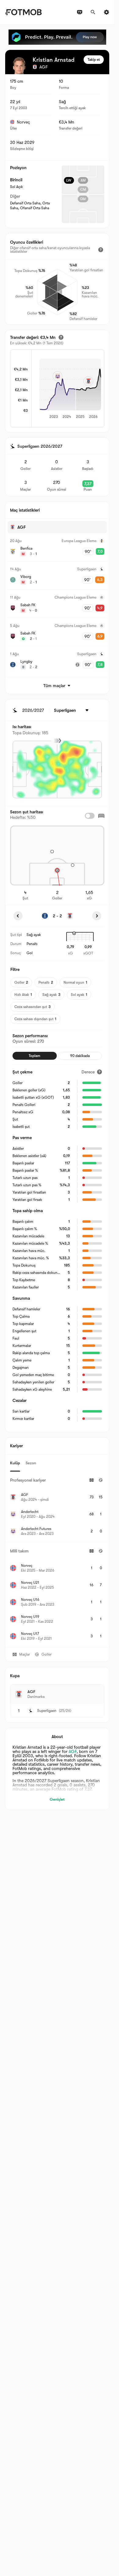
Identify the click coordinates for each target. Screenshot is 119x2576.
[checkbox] (90, 816)
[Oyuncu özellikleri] (101, 250)
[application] (68, 389)
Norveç (23, 122)
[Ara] (93, 12)
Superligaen (47, 1711)
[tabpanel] (57, 1559)
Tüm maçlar (54, 686)
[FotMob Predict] (57, 37)
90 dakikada (80, 1056)
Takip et (94, 60)
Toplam (34, 1056)
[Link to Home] (23, 12)
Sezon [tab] (31, 1463)
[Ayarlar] (106, 12)
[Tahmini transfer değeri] (61, 337)
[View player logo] (19, 66)
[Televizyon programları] (80, 12)
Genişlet (57, 1799)
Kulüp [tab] (15, 1463)
